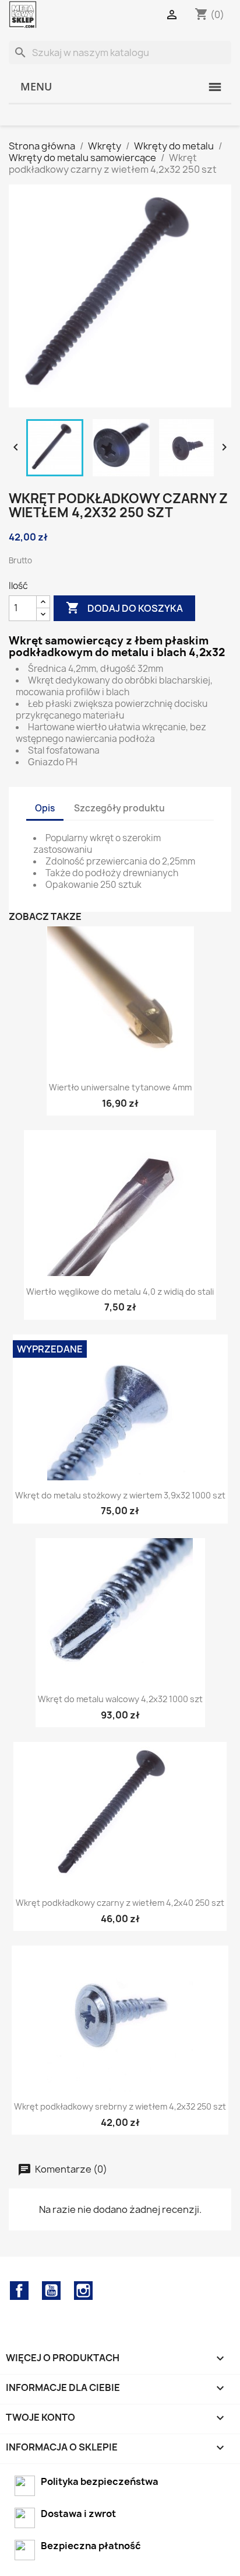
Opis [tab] (45, 808)
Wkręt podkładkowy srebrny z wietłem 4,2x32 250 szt (120, 2106)
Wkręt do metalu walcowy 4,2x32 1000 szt (120, 1699)
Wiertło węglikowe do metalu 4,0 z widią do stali (120, 1292)
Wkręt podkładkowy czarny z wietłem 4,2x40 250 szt (120, 1903)
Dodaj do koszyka (124, 608)
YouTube (51, 2291)
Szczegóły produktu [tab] (119, 808)
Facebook (19, 2291)
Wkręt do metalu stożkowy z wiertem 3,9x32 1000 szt (120, 1495)
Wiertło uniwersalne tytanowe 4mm (120, 1087)
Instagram (83, 2291)
